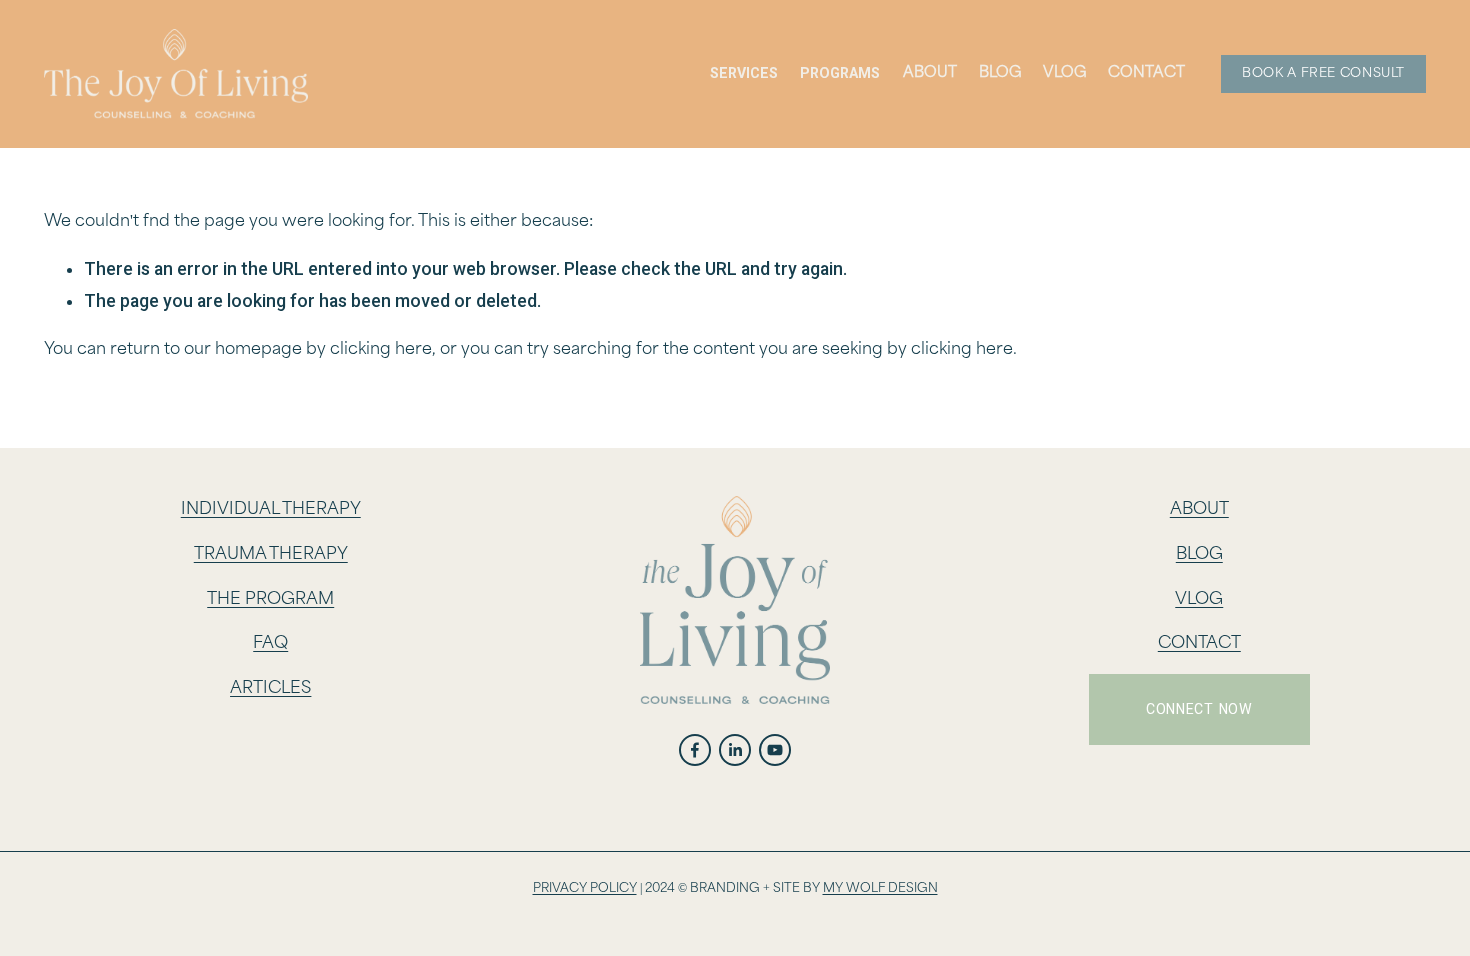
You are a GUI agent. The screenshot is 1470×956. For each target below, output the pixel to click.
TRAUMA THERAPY (271, 554)
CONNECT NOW (1199, 709)
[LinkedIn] (735, 750)
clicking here (381, 349)
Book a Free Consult (1323, 73)
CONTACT (1199, 643)
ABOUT (1199, 509)
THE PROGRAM (270, 599)
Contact (1146, 73)
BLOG (1199, 554)
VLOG (1064, 73)
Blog (1000, 73)
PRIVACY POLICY (585, 888)
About (930, 73)
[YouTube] (775, 750)
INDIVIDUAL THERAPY (271, 509)
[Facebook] (695, 750)
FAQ (270, 643)
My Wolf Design (880, 888)
